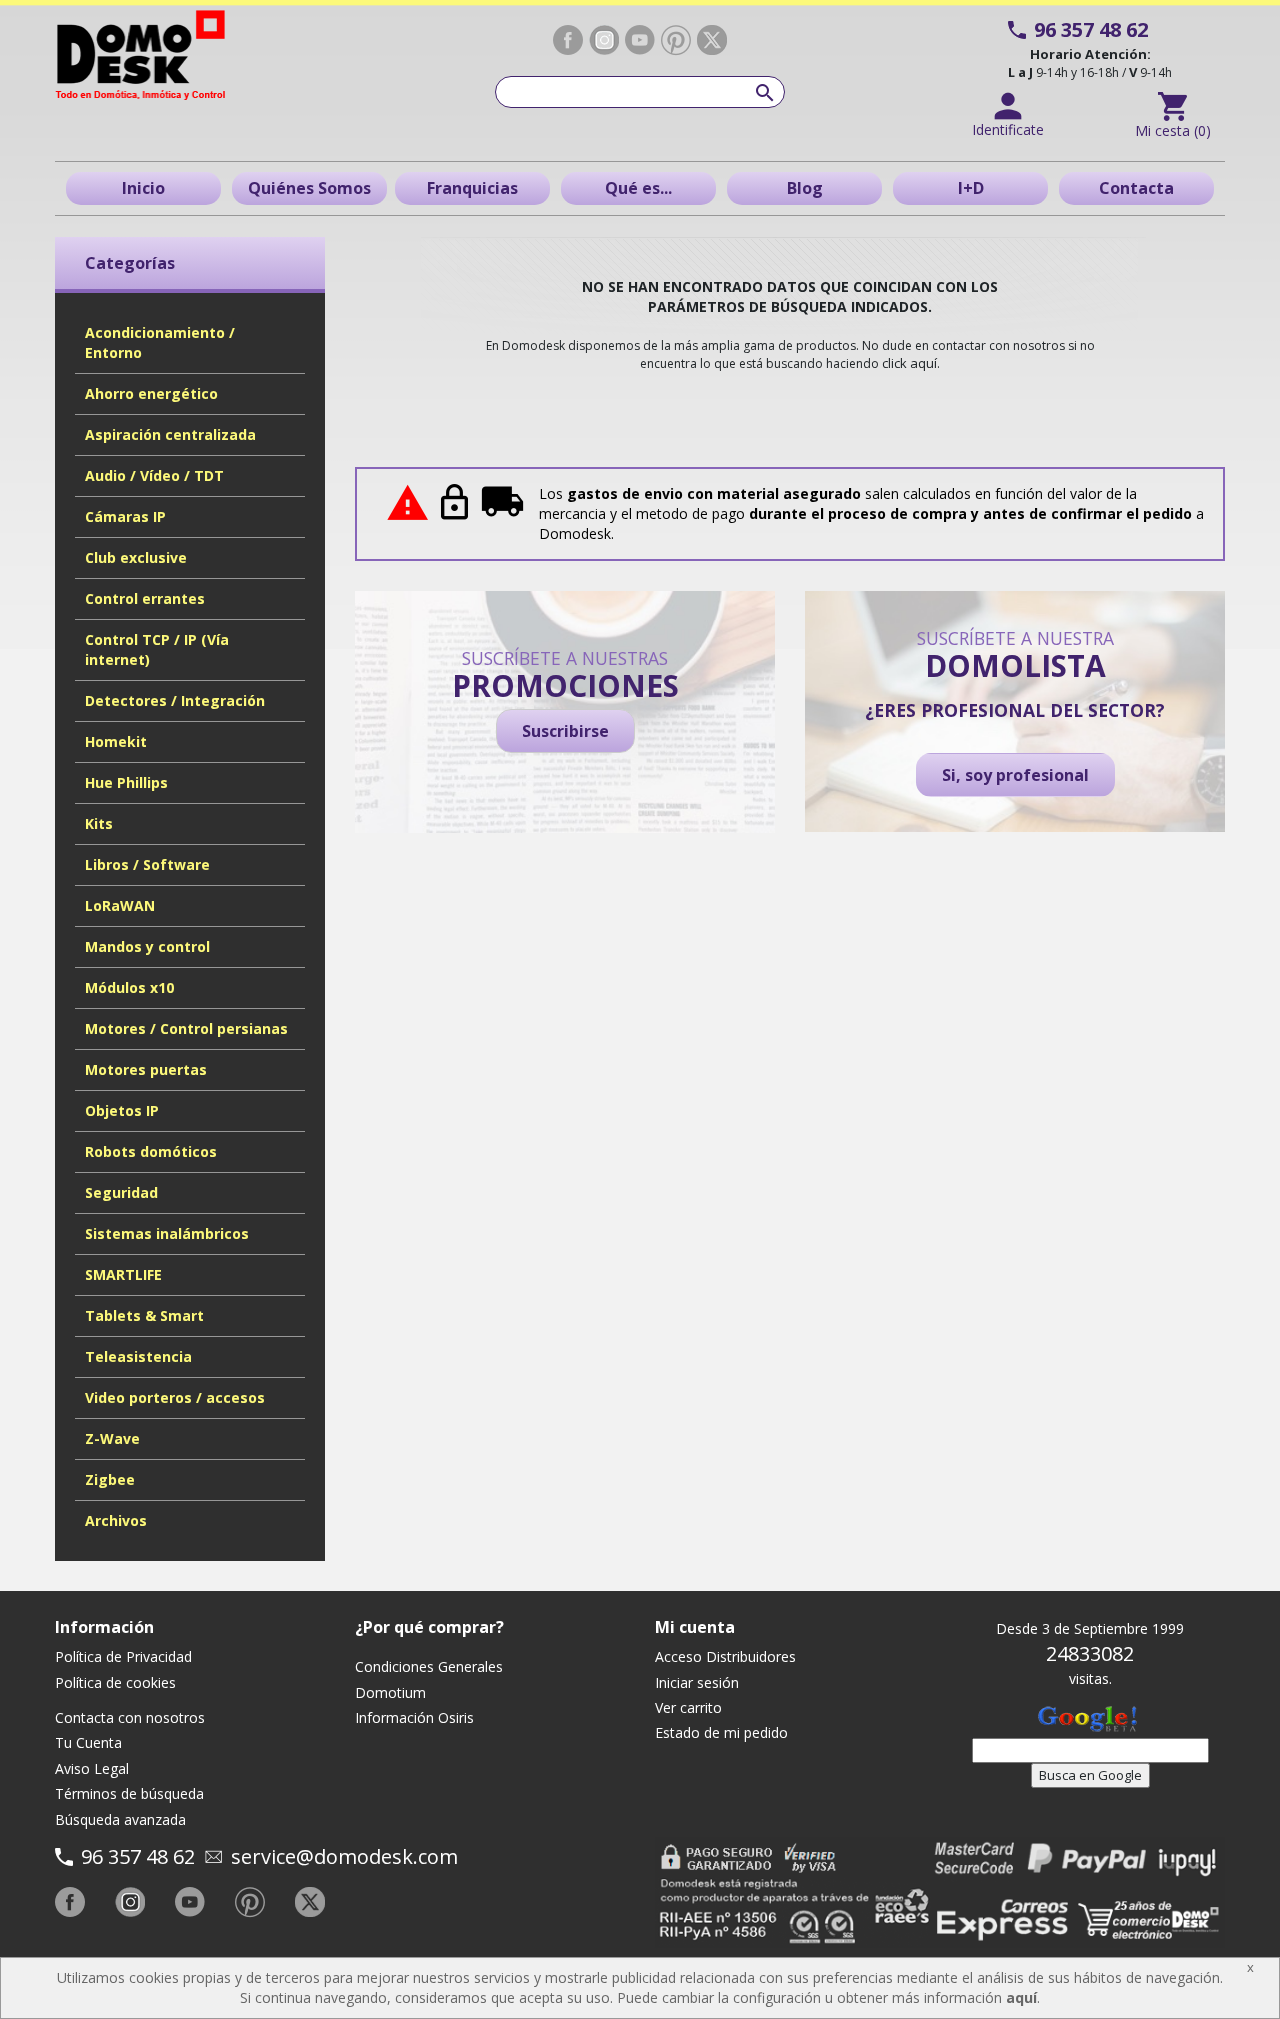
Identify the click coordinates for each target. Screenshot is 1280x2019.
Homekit (116, 741)
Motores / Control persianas (186, 1028)
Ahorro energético (151, 393)
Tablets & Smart (144, 1315)
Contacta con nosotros (130, 1717)
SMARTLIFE (123, 1274)
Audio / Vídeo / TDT (154, 475)
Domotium (390, 1692)
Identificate (1008, 129)
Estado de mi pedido (721, 1732)
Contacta (1136, 188)
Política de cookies (115, 1682)
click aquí (909, 363)
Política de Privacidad (123, 1656)
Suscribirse (565, 731)
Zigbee (110, 1479)
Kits (99, 823)
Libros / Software (147, 864)
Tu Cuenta (88, 1742)
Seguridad (121, 1192)
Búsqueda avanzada (120, 1819)
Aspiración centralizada (170, 434)
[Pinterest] (676, 40)
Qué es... (638, 188)
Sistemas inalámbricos (167, 1233)
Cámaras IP (125, 516)
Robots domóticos (151, 1151)
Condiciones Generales (429, 1666)
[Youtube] (640, 40)
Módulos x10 (129, 987)
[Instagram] (604, 40)
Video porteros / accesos (175, 1397)
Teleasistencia (138, 1356)
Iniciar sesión (697, 1682)
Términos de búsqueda (129, 1793)
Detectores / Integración (175, 700)
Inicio (143, 188)
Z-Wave (112, 1438)
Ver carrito (688, 1707)
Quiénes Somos (309, 188)
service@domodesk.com (344, 1856)
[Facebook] (568, 40)
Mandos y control (147, 946)
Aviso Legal (92, 1768)
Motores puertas (146, 1069)
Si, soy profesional (1015, 775)
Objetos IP (122, 1110)
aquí (1021, 1997)
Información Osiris (414, 1717)
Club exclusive (136, 557)
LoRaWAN (120, 905)
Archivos (116, 1520)
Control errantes (145, 598)
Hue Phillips (126, 782)
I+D (971, 188)
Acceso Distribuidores (725, 1656)
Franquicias (472, 188)
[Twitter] (712, 40)
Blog (805, 188)
